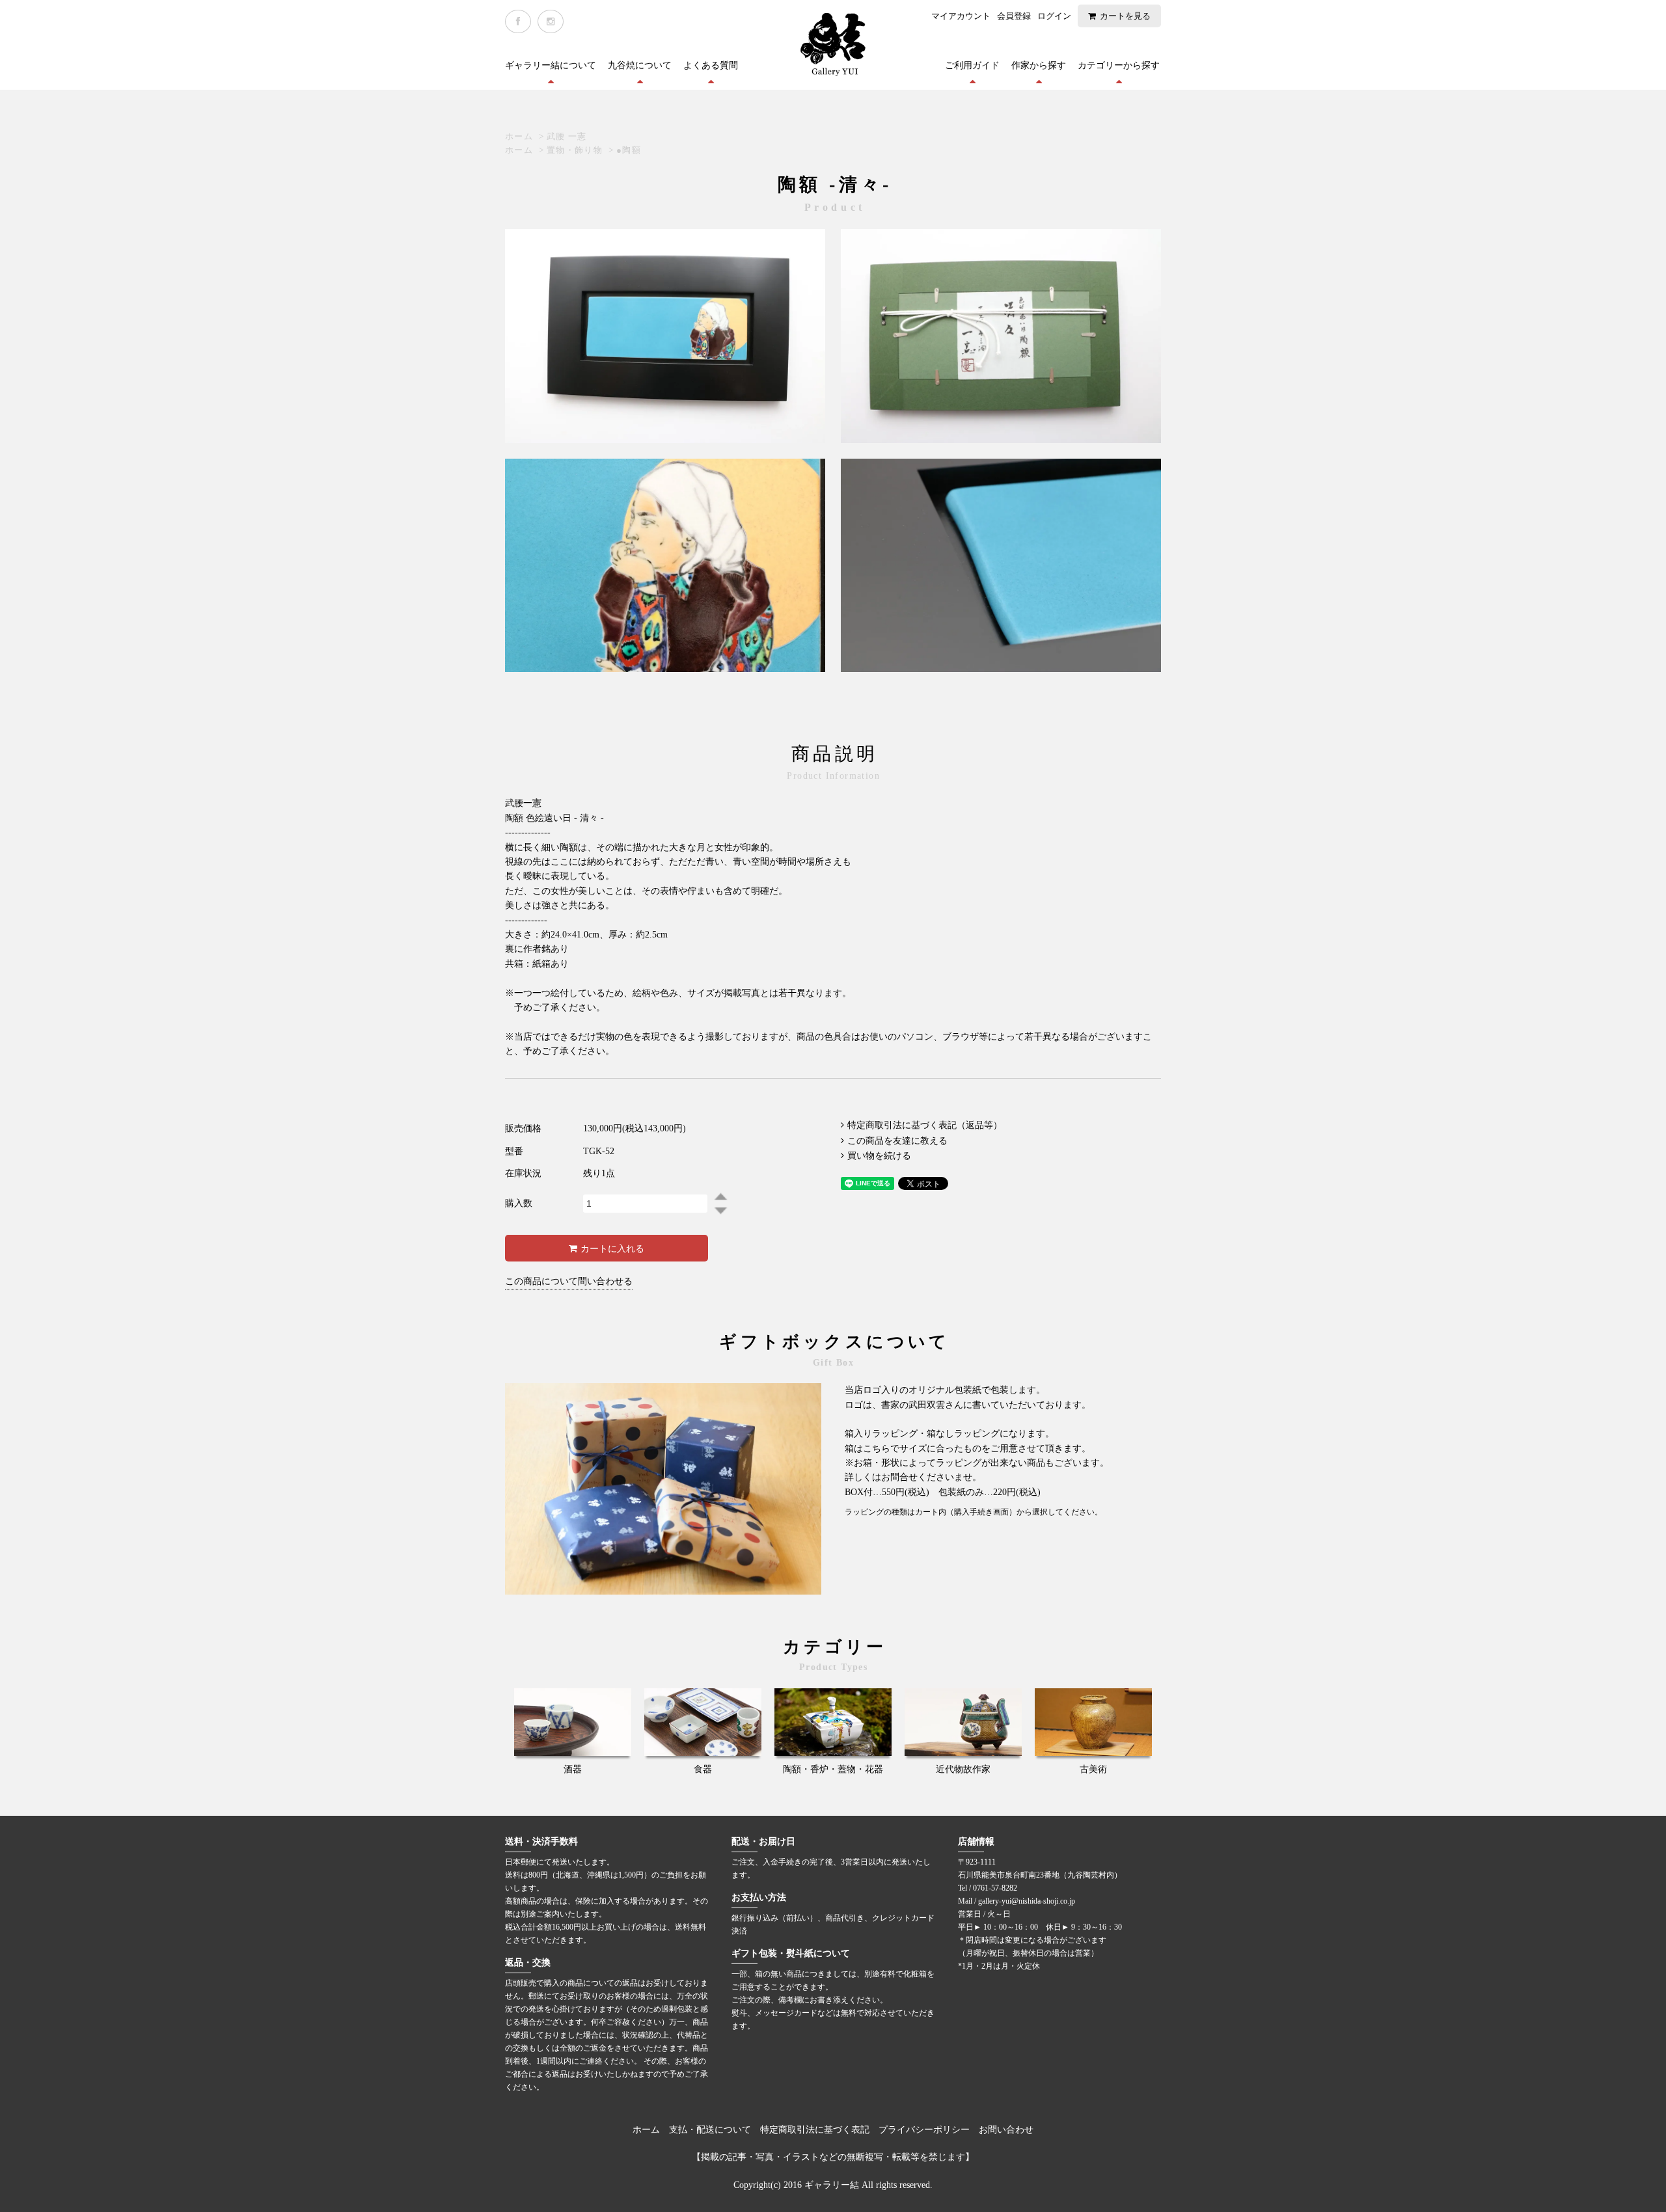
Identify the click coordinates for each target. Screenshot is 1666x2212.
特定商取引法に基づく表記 (815, 2130)
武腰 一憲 (567, 136)
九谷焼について (640, 65)
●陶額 (629, 150)
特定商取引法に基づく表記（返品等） (925, 1125)
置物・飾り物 (575, 150)
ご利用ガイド (972, 65)
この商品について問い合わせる (569, 1281)
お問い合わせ (1006, 2130)
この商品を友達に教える (897, 1141)
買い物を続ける (879, 1156)
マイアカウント (961, 16)
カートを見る (1125, 16)
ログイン (1054, 16)
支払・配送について (710, 2130)
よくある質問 (711, 65)
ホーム (519, 136)
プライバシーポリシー (924, 2130)
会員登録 (1014, 16)
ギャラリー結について (551, 65)
